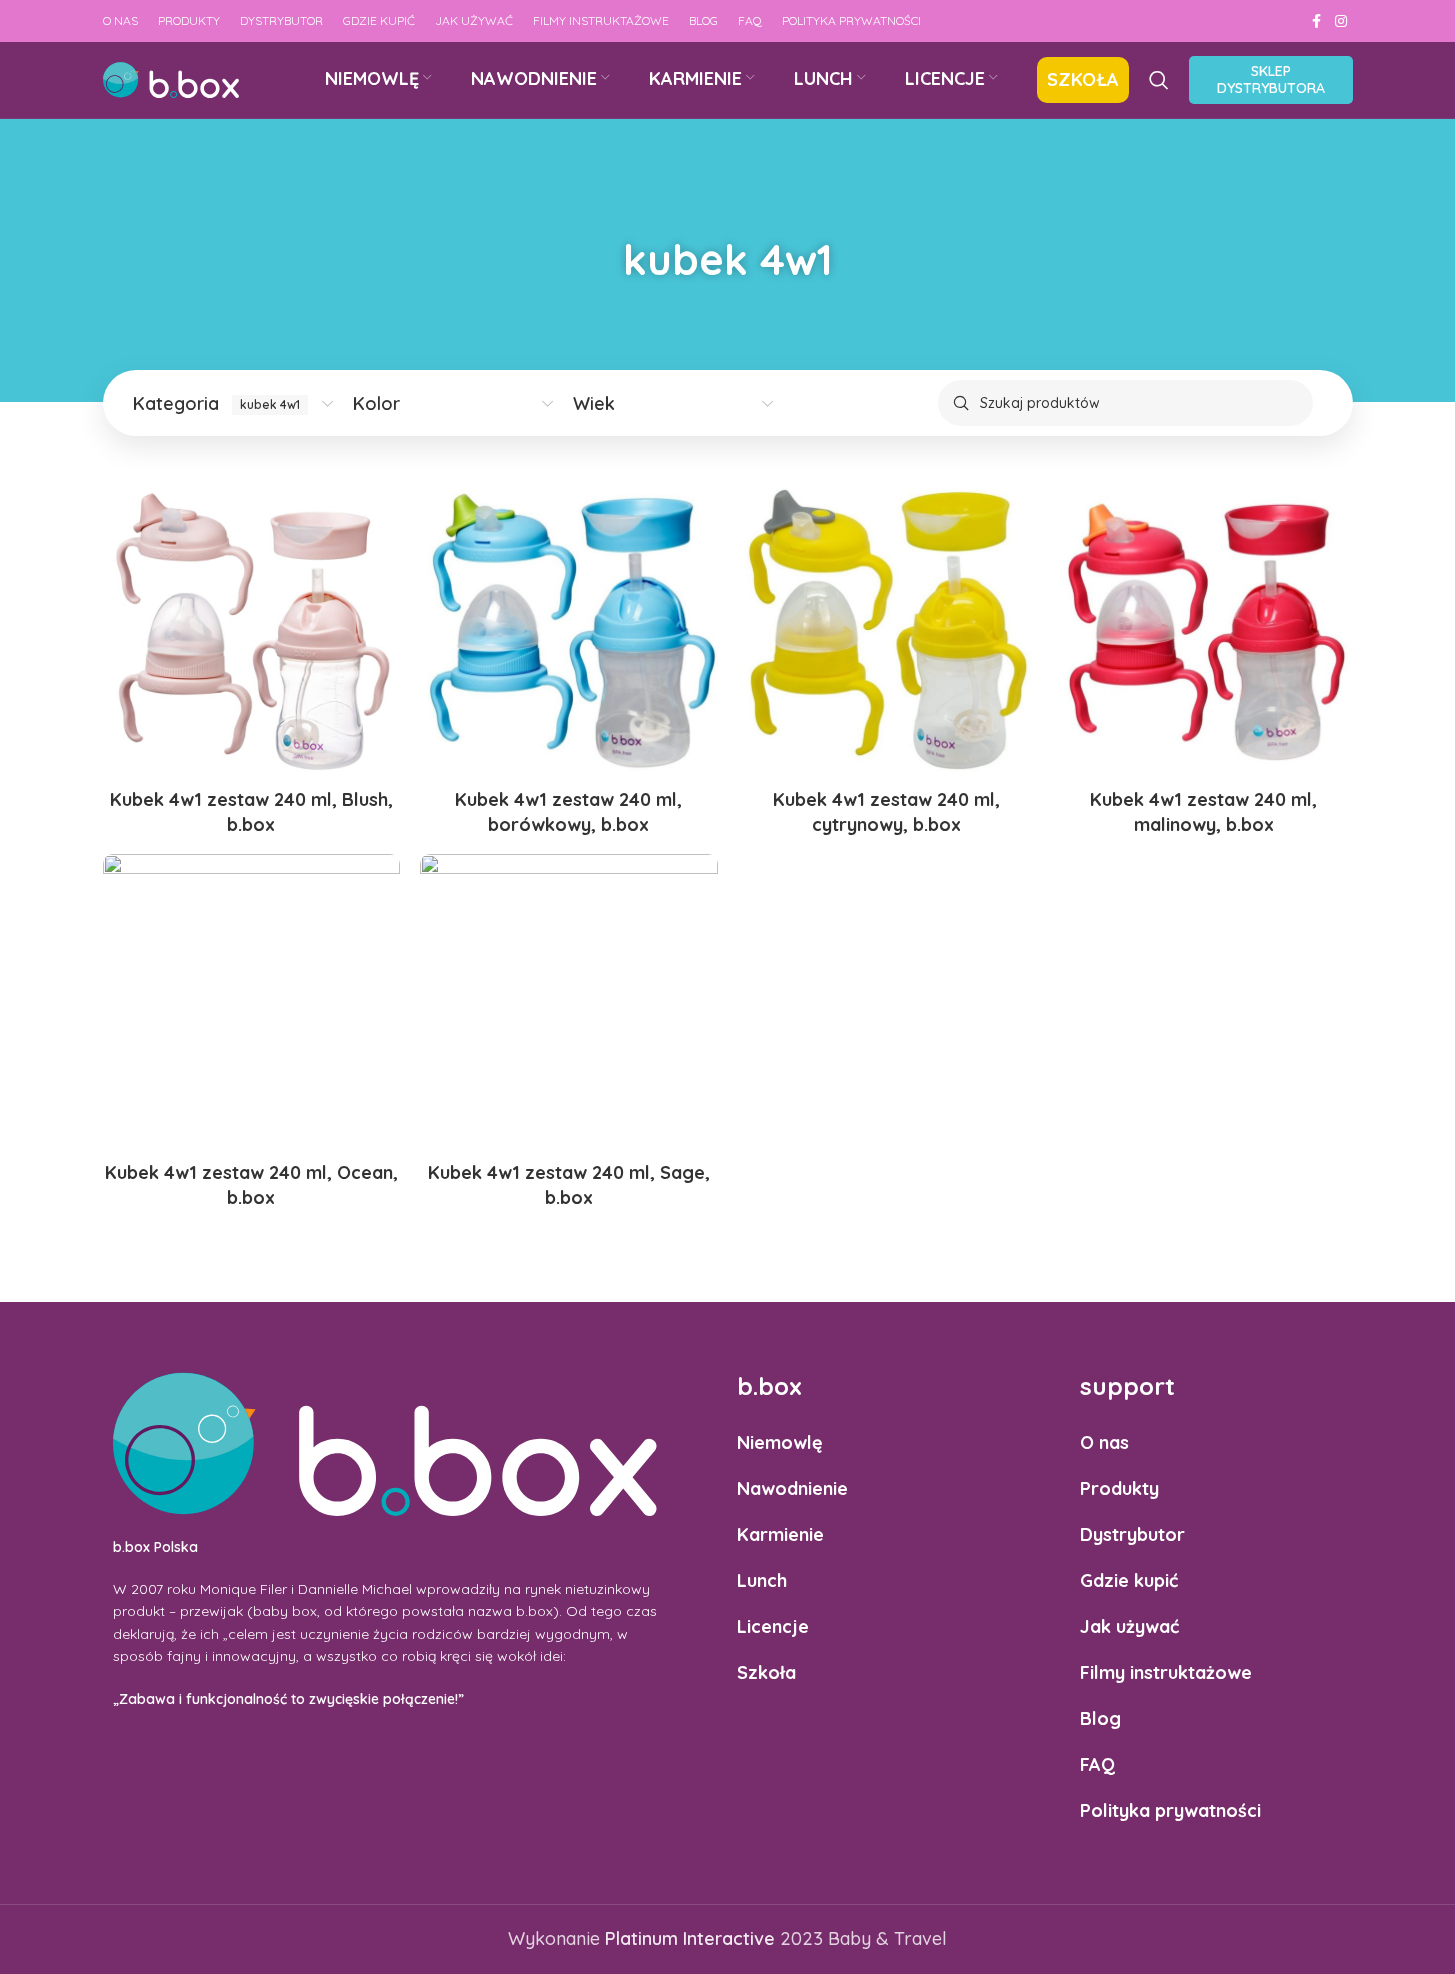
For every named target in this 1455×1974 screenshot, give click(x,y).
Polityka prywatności (1170, 1810)
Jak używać (1129, 1626)
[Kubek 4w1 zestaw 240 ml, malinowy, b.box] (1204, 630)
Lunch (762, 1580)
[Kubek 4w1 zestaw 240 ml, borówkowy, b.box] (569, 630)
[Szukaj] (1159, 80)
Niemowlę (780, 1442)
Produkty (1119, 1488)
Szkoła (766, 1672)
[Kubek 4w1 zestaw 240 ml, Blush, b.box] (252, 630)
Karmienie (780, 1534)
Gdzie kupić (1129, 1580)
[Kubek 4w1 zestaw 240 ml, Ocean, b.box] (252, 1003)
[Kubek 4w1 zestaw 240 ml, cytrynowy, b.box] (887, 630)
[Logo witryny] (171, 78)
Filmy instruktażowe (1166, 1672)
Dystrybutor (1132, 1534)
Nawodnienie (792, 1488)
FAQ (1097, 1764)
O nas (1104, 1442)
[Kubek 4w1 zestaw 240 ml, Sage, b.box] (569, 1003)
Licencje (773, 1626)
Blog (1100, 1718)
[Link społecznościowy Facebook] (1317, 21)
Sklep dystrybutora (1271, 79)
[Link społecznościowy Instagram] (1341, 21)
